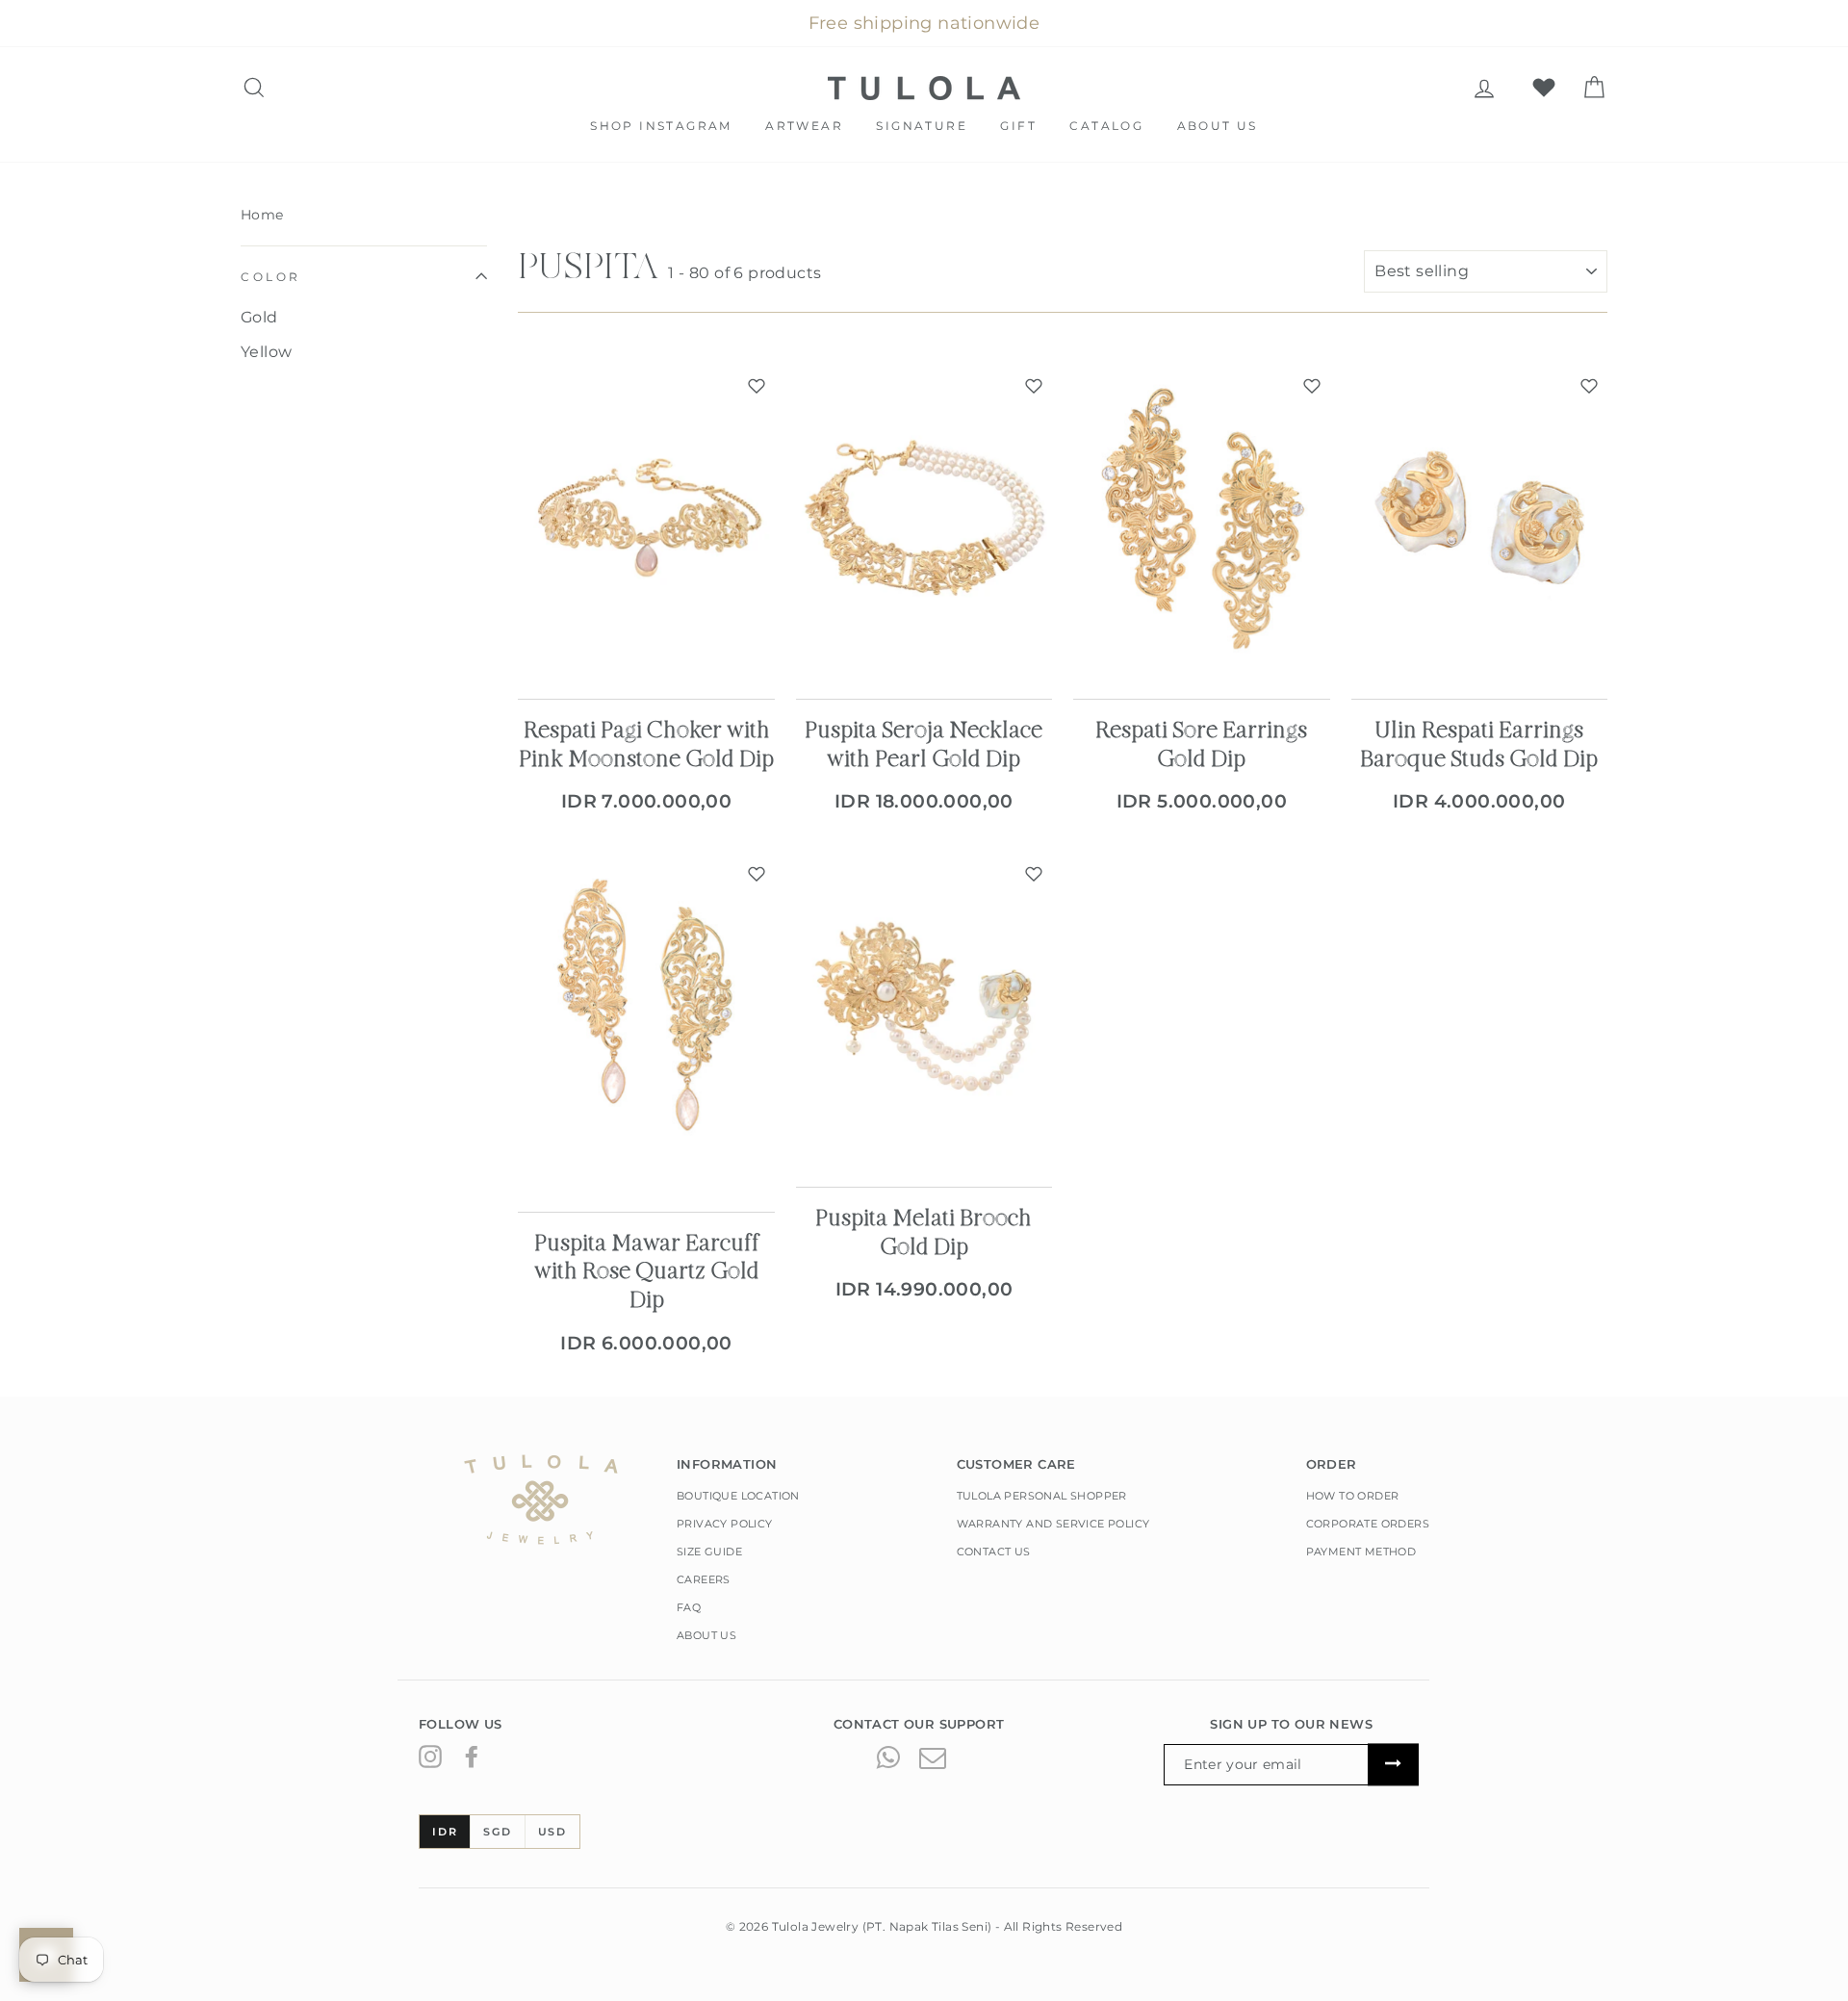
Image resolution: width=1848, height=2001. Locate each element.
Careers (704, 1579)
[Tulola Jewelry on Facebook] (472, 1757)
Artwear (804, 126)
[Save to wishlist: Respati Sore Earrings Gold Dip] (1312, 386)
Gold (259, 317)
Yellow (266, 352)
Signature (922, 126)
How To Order (1353, 1496)
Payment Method (1361, 1552)
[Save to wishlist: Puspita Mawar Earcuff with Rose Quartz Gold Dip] (757, 874)
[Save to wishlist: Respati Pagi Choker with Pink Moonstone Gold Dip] (757, 386)
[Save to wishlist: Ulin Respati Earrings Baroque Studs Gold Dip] (1589, 386)
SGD (497, 1832)
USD (552, 1832)
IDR (445, 1832)
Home (262, 215)
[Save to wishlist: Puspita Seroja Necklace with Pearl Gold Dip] (1034, 386)
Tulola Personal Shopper (1042, 1496)
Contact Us (994, 1552)
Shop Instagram (661, 126)
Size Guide (709, 1552)
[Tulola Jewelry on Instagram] (430, 1757)
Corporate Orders (1368, 1524)
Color (271, 277)
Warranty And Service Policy (1053, 1524)
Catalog (1106, 126)
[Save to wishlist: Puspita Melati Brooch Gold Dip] (1034, 874)
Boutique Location (738, 1496)
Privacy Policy (725, 1524)
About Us (1218, 126)
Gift (1018, 126)
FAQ (689, 1607)
